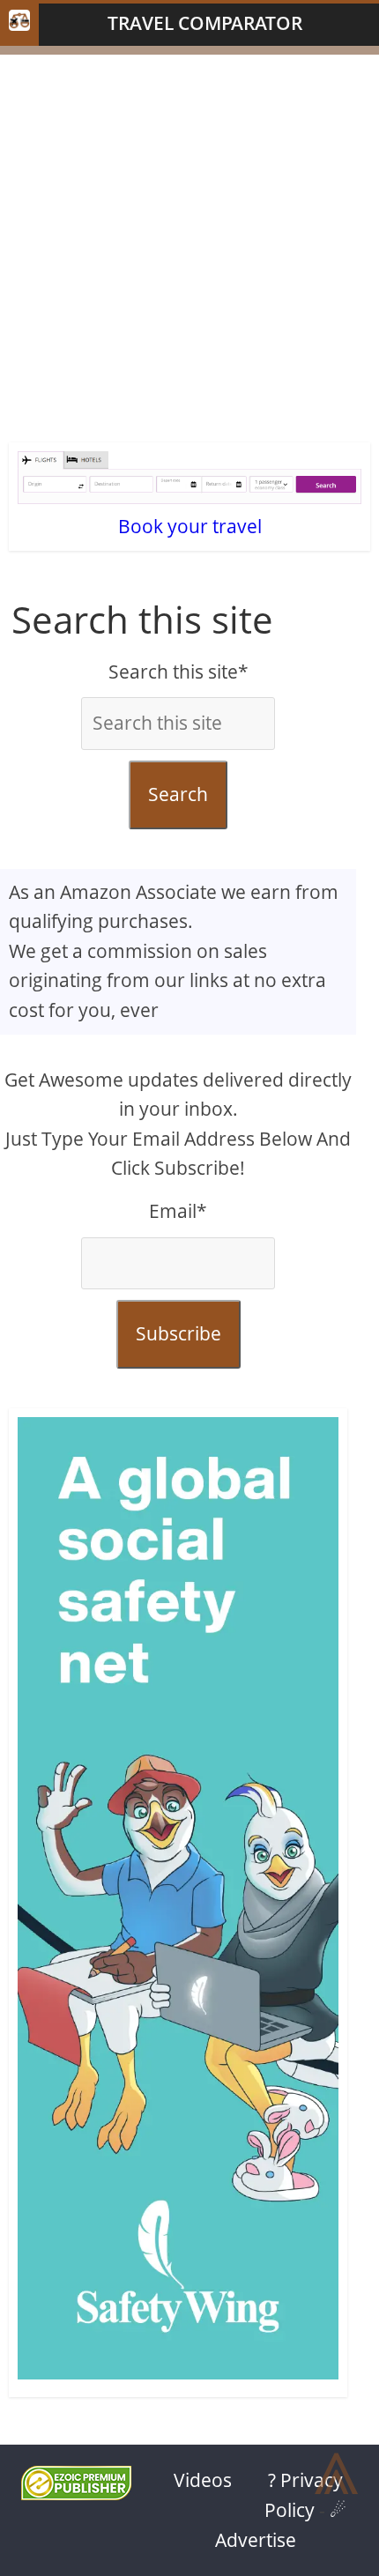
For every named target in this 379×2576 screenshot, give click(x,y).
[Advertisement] (189, 244)
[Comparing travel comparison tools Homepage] (19, 25)
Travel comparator (205, 23)
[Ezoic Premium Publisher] (76, 2493)
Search (178, 794)
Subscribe (178, 1333)
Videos (203, 2480)
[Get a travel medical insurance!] (178, 1903)
